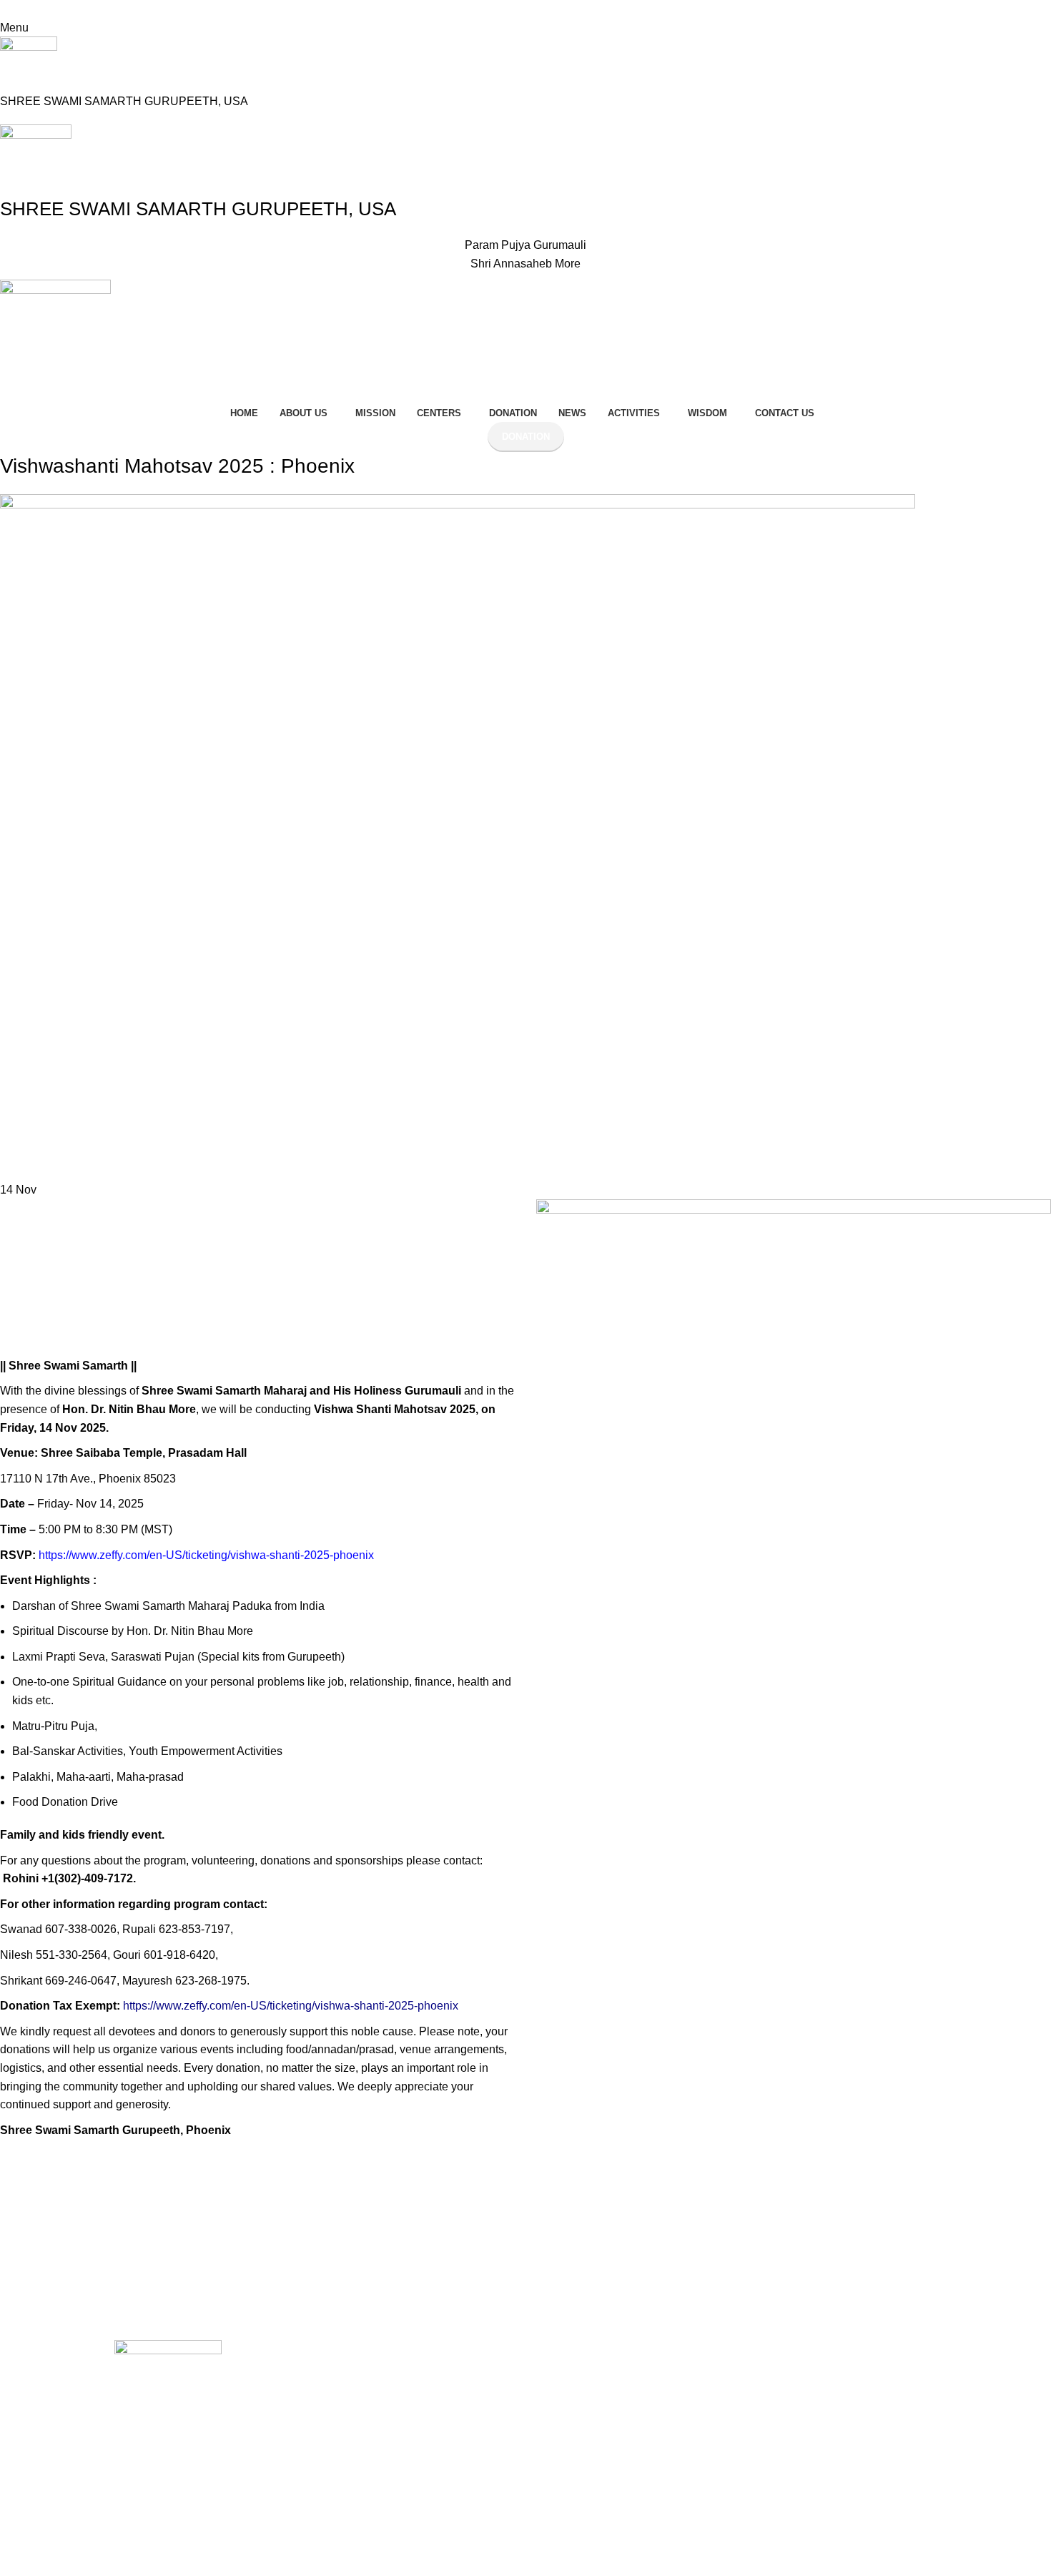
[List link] (436, 2459)
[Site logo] (29, 64)
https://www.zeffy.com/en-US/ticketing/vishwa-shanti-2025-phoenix (206, 1555)
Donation (526, 437)
